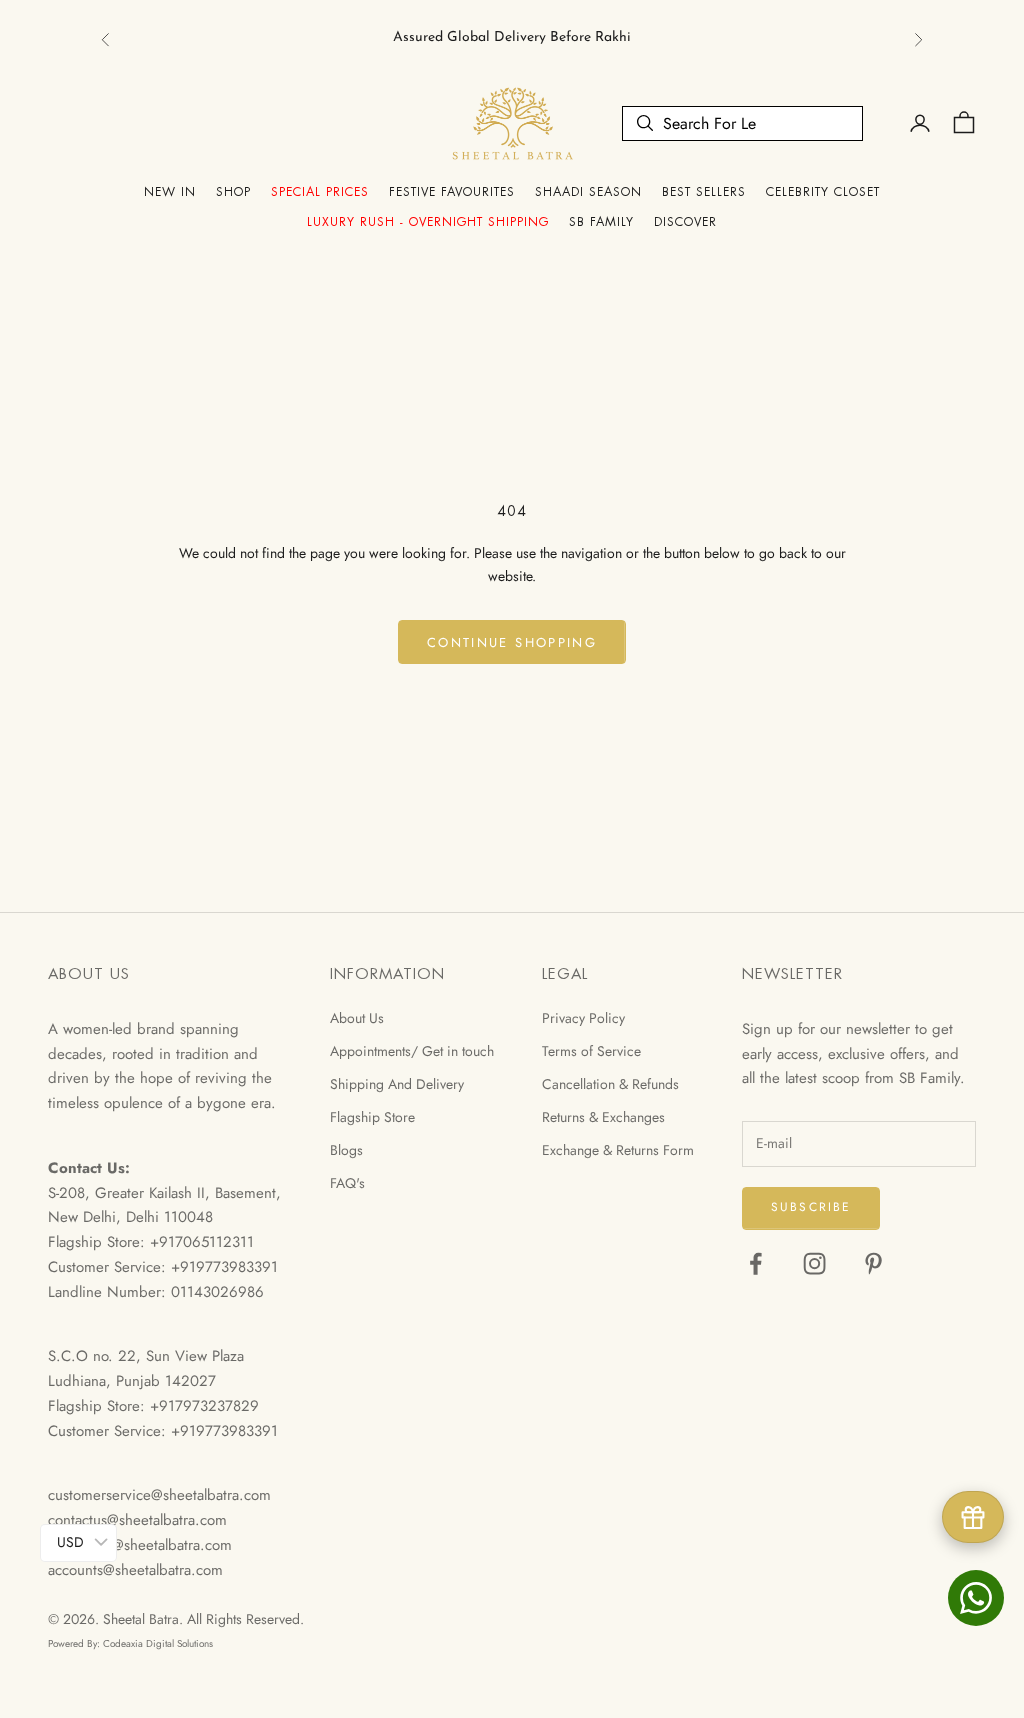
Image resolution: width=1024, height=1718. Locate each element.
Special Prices (320, 192)
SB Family (601, 222)
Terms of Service (591, 1051)
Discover (685, 222)
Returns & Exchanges (603, 1117)
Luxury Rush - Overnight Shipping (428, 222)
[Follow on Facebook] (755, 1263)
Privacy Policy (583, 1018)
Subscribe (811, 1207)
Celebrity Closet (823, 192)
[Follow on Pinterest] (873, 1263)
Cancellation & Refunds (610, 1084)
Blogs (346, 1150)
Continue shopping (512, 642)
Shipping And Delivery (397, 1084)
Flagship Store (372, 1117)
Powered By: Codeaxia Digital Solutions (130, 1643)
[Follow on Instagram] (814, 1263)
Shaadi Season (588, 192)
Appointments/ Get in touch (412, 1051)
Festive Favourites (452, 192)
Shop (233, 192)
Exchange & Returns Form (618, 1150)
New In (170, 192)
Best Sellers (704, 192)
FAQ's (347, 1183)
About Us (357, 1018)
